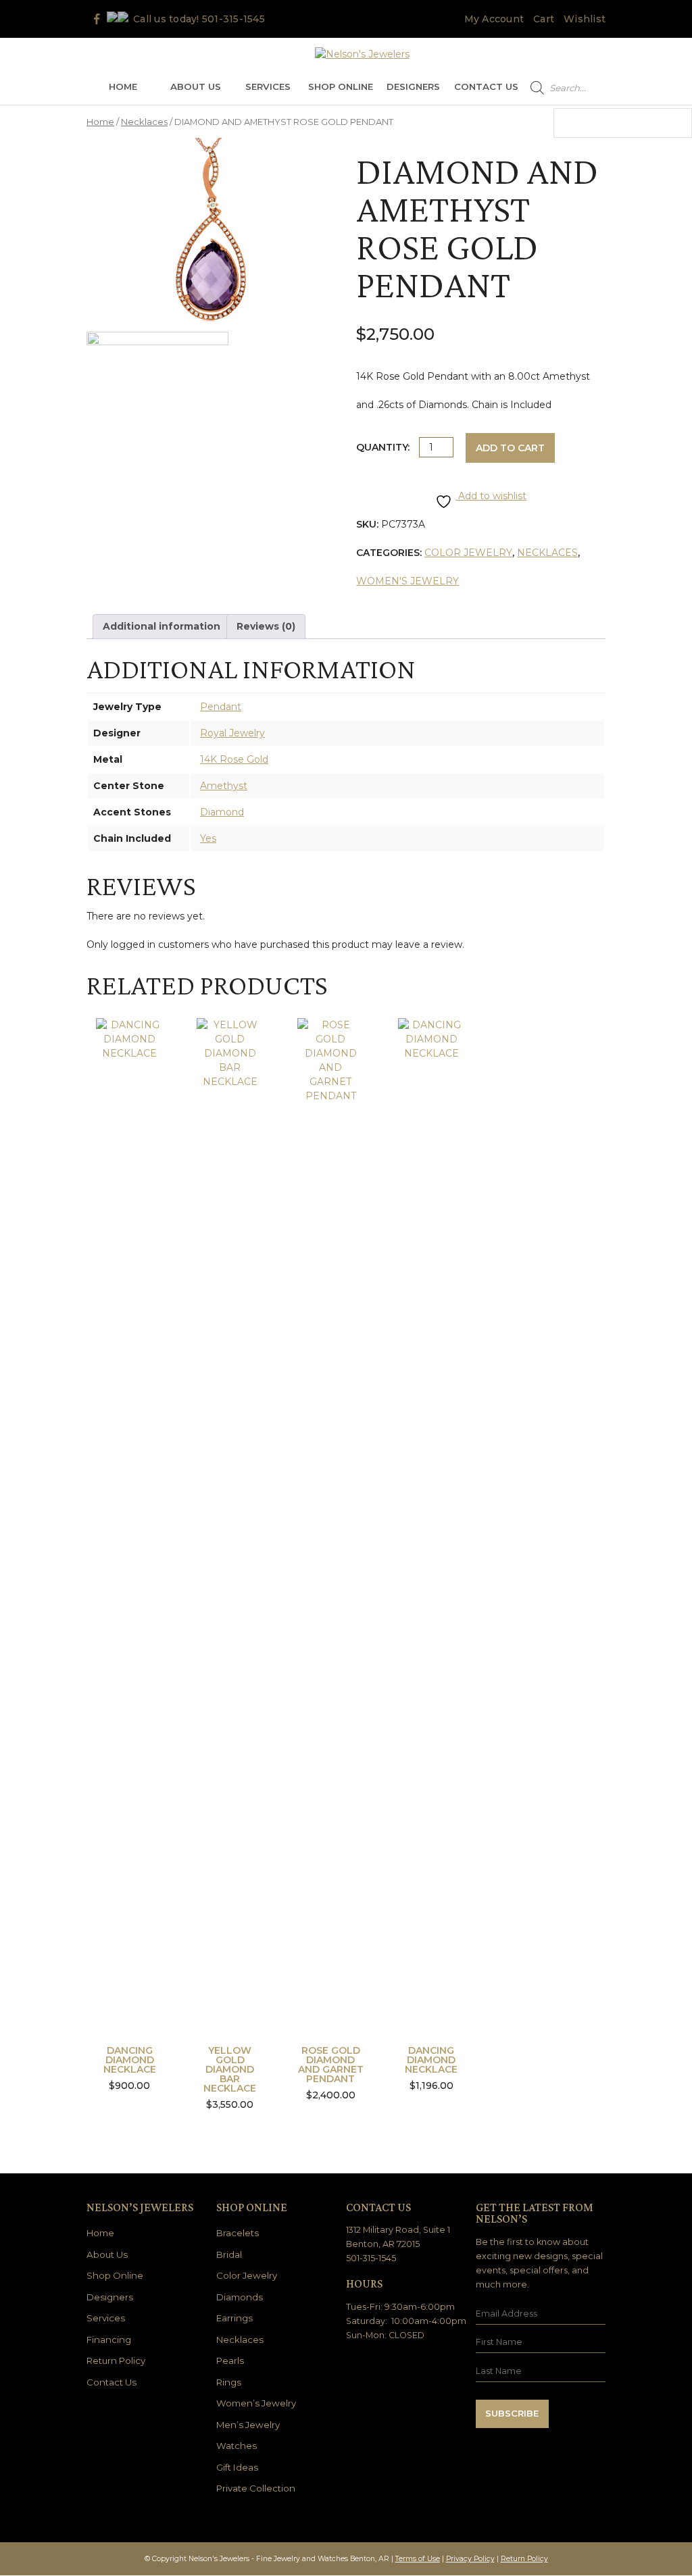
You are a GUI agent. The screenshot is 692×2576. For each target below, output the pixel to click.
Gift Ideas (237, 2467)
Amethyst (224, 786)
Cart (544, 19)
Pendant (221, 707)
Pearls (230, 2360)
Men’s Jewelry (248, 2425)
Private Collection (256, 2488)
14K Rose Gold (234, 759)
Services (268, 86)
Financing (109, 2340)
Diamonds (240, 2297)
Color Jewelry (468, 553)
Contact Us (486, 86)
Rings (229, 2382)
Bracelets (238, 2233)
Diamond (222, 812)
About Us (196, 86)
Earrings (234, 2318)
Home (123, 86)
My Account (494, 19)
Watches (237, 2446)
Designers (413, 86)
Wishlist (585, 19)
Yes (208, 838)
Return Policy (116, 2360)
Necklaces (144, 122)
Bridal (229, 2254)
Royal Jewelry (232, 733)
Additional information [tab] (162, 626)
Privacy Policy (470, 2559)
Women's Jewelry (407, 581)
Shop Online (341, 86)
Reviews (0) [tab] (266, 626)
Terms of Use (418, 2559)
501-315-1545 (233, 19)
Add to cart (510, 448)
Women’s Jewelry (256, 2403)
